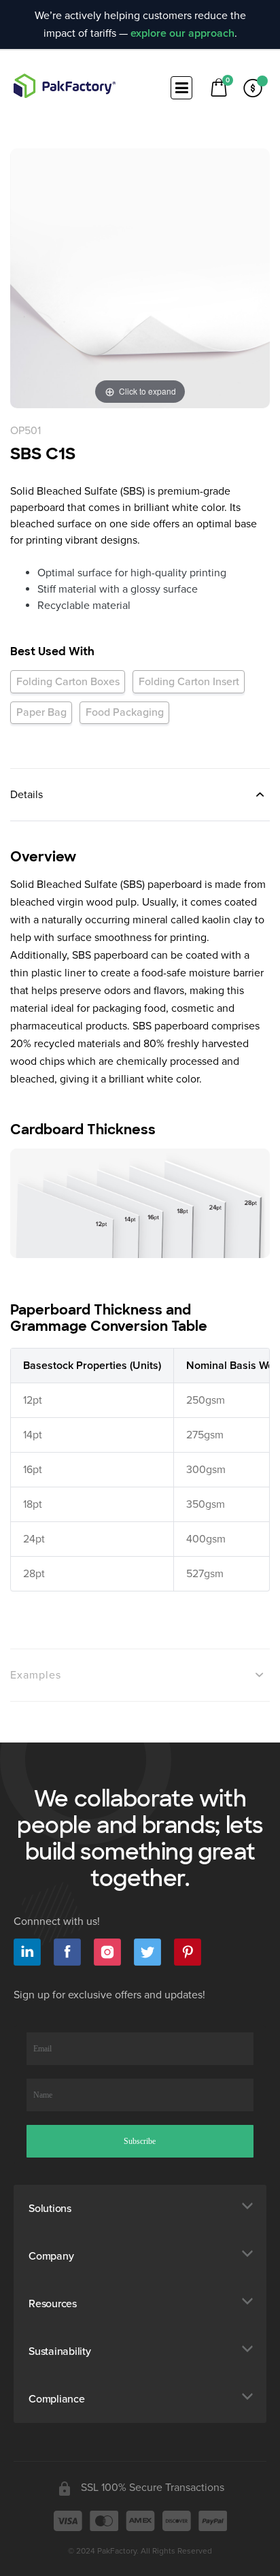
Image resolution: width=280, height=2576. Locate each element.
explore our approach (182, 33)
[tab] (140, 794)
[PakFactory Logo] (65, 86)
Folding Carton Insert (189, 682)
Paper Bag (41, 712)
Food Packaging (125, 712)
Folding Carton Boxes (68, 682)
